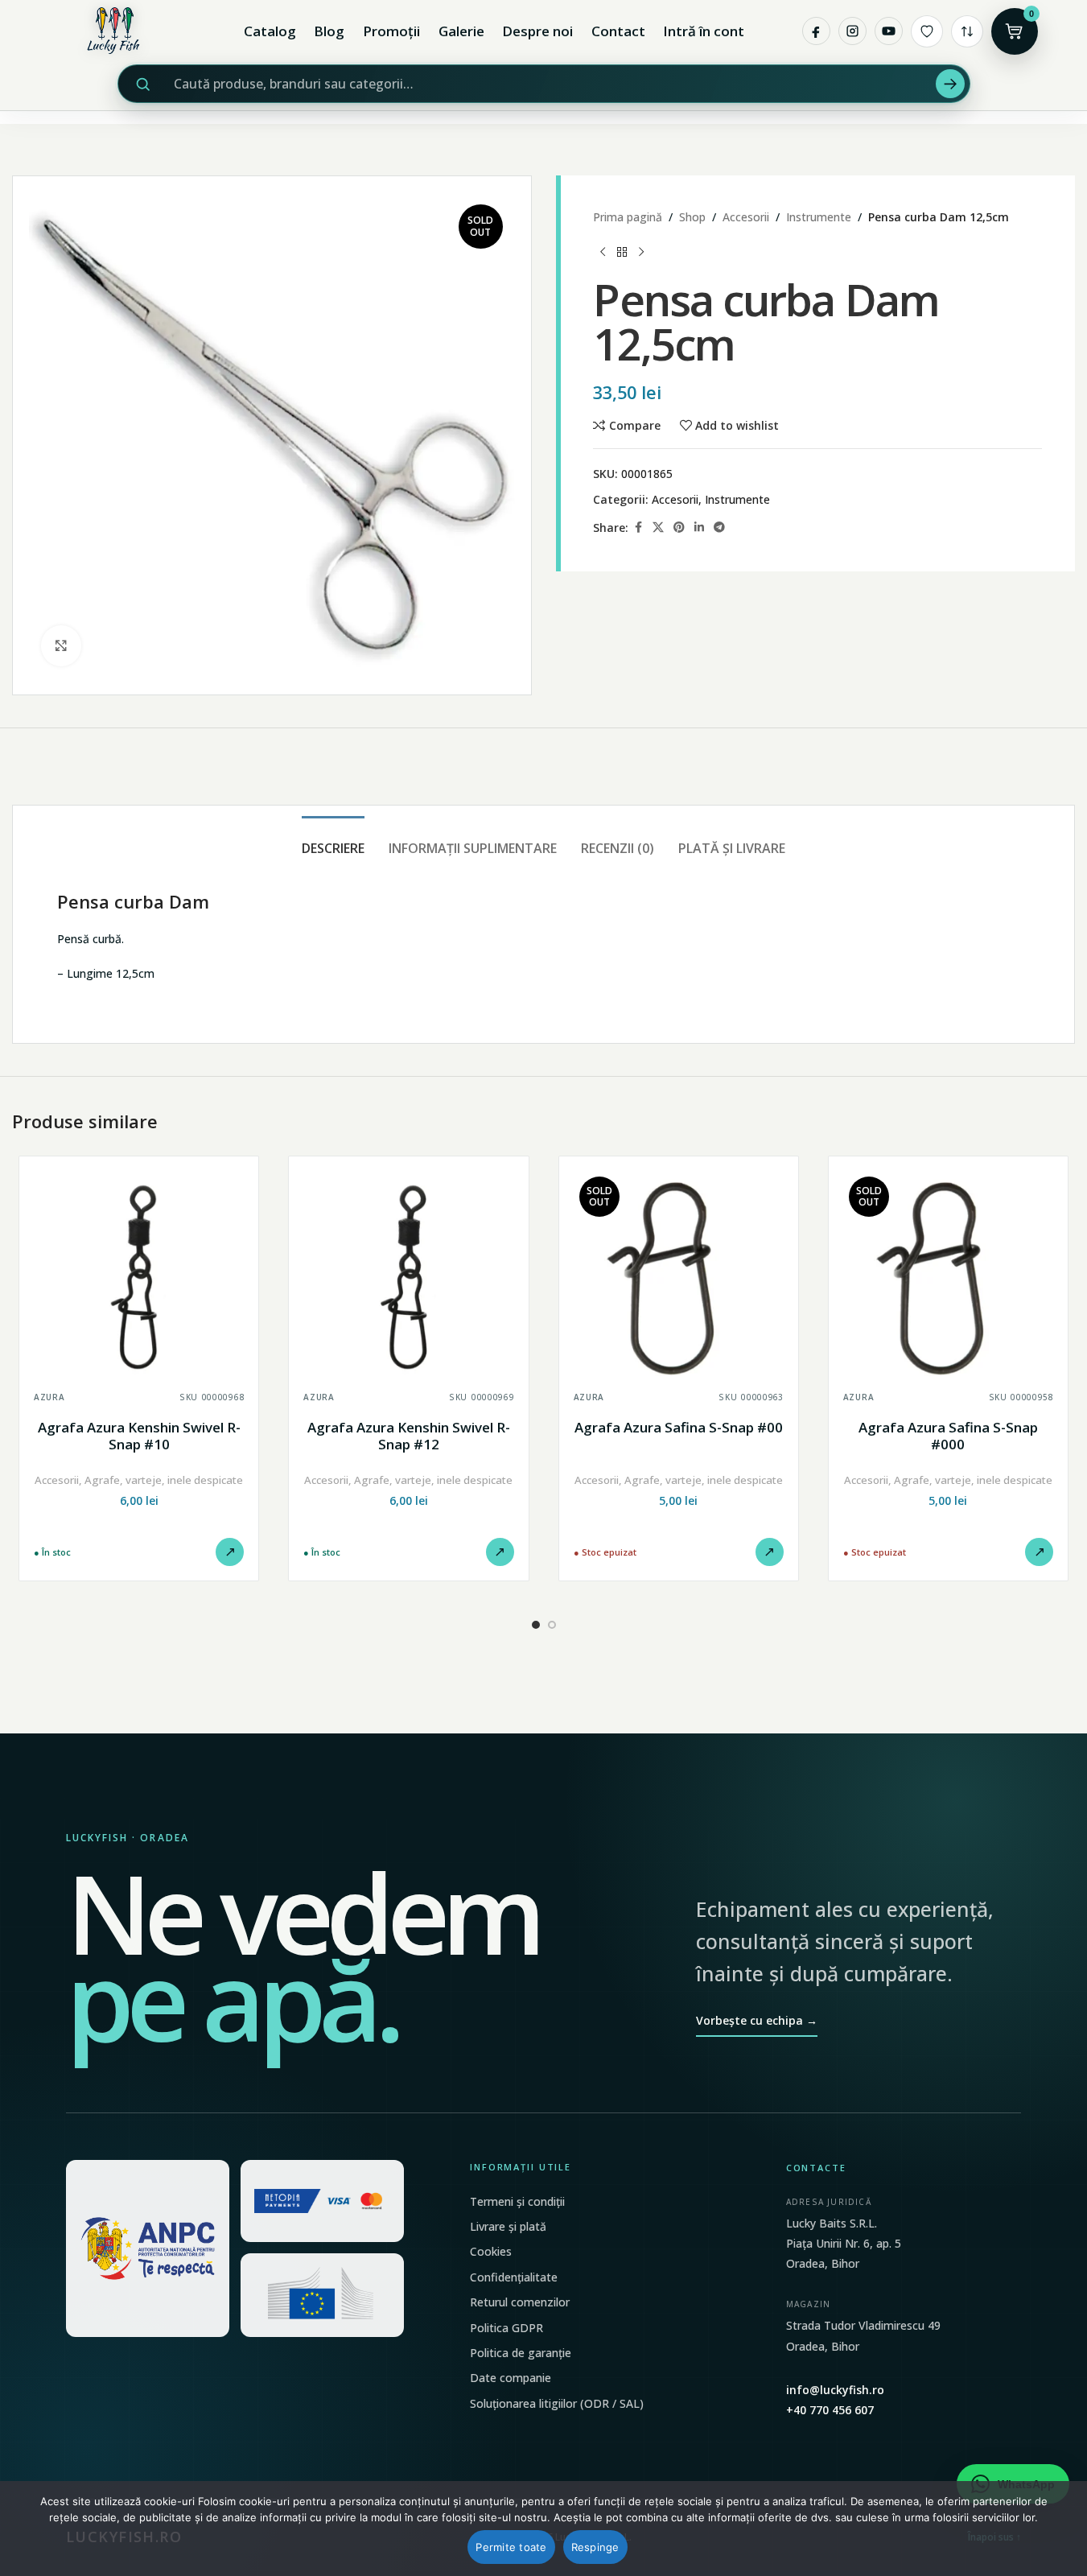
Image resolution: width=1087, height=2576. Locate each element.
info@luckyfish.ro (835, 2390)
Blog (329, 31)
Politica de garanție (521, 2353)
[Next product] (641, 252)
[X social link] (658, 528)
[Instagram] (852, 31)
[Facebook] (816, 31)
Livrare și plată (508, 2226)
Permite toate (511, 2547)
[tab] (333, 841)
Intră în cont (704, 31)
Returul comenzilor (520, 2302)
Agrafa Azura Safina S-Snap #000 (948, 1436)
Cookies (491, 2251)
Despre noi (537, 31)
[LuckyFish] (117, 31)
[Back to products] (622, 252)
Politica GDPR (506, 2328)
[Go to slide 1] (536, 1625)
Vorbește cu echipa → (757, 2020)
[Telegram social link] (719, 528)
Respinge (595, 2547)
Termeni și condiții (517, 2201)
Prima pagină (628, 217)
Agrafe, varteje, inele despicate (164, 1480)
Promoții (391, 31)
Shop (692, 217)
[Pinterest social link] (679, 528)
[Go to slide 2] (552, 1625)
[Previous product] (603, 252)
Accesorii (746, 217)
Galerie (461, 31)
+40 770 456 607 (830, 2410)
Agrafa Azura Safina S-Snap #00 (679, 1427)
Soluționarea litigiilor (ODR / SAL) (557, 2403)
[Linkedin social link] (699, 528)
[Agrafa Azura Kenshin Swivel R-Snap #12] (408, 1276)
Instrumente (819, 217)
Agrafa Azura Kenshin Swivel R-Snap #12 (409, 1436)
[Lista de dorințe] (927, 31)
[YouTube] (889, 31)
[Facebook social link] (638, 528)
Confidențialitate (514, 2277)
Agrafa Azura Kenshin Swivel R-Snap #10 (139, 1436)
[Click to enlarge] (61, 645)
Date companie (511, 2378)
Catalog (270, 31)
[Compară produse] (967, 31)
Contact (618, 31)
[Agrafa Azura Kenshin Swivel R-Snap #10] (139, 1276)
